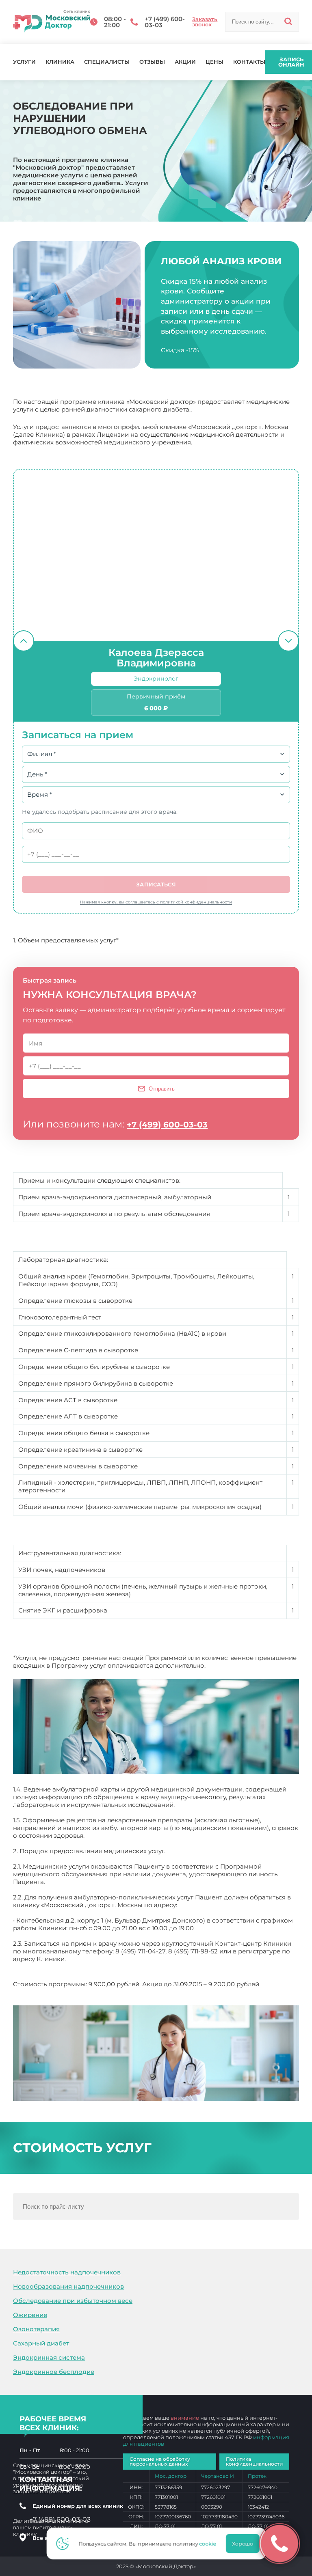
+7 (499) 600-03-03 (167, 1125)
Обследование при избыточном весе (73, 2301)
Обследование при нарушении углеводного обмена (96, 1992)
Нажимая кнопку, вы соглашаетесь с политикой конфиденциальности (156, 902)
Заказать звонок (205, 22)
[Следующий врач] (288, 641)
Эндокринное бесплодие (54, 2372)
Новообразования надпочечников (68, 2286)
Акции (185, 62)
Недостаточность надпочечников (67, 2272)
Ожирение (30, 2315)
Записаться (156, 884)
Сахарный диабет (41, 2343)
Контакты (249, 62)
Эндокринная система (49, 2357)
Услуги (24, 62)
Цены (214, 62)
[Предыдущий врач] (24, 641)
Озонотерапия (36, 2329)
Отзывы (152, 62)
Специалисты (107, 62)
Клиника (60, 62)
